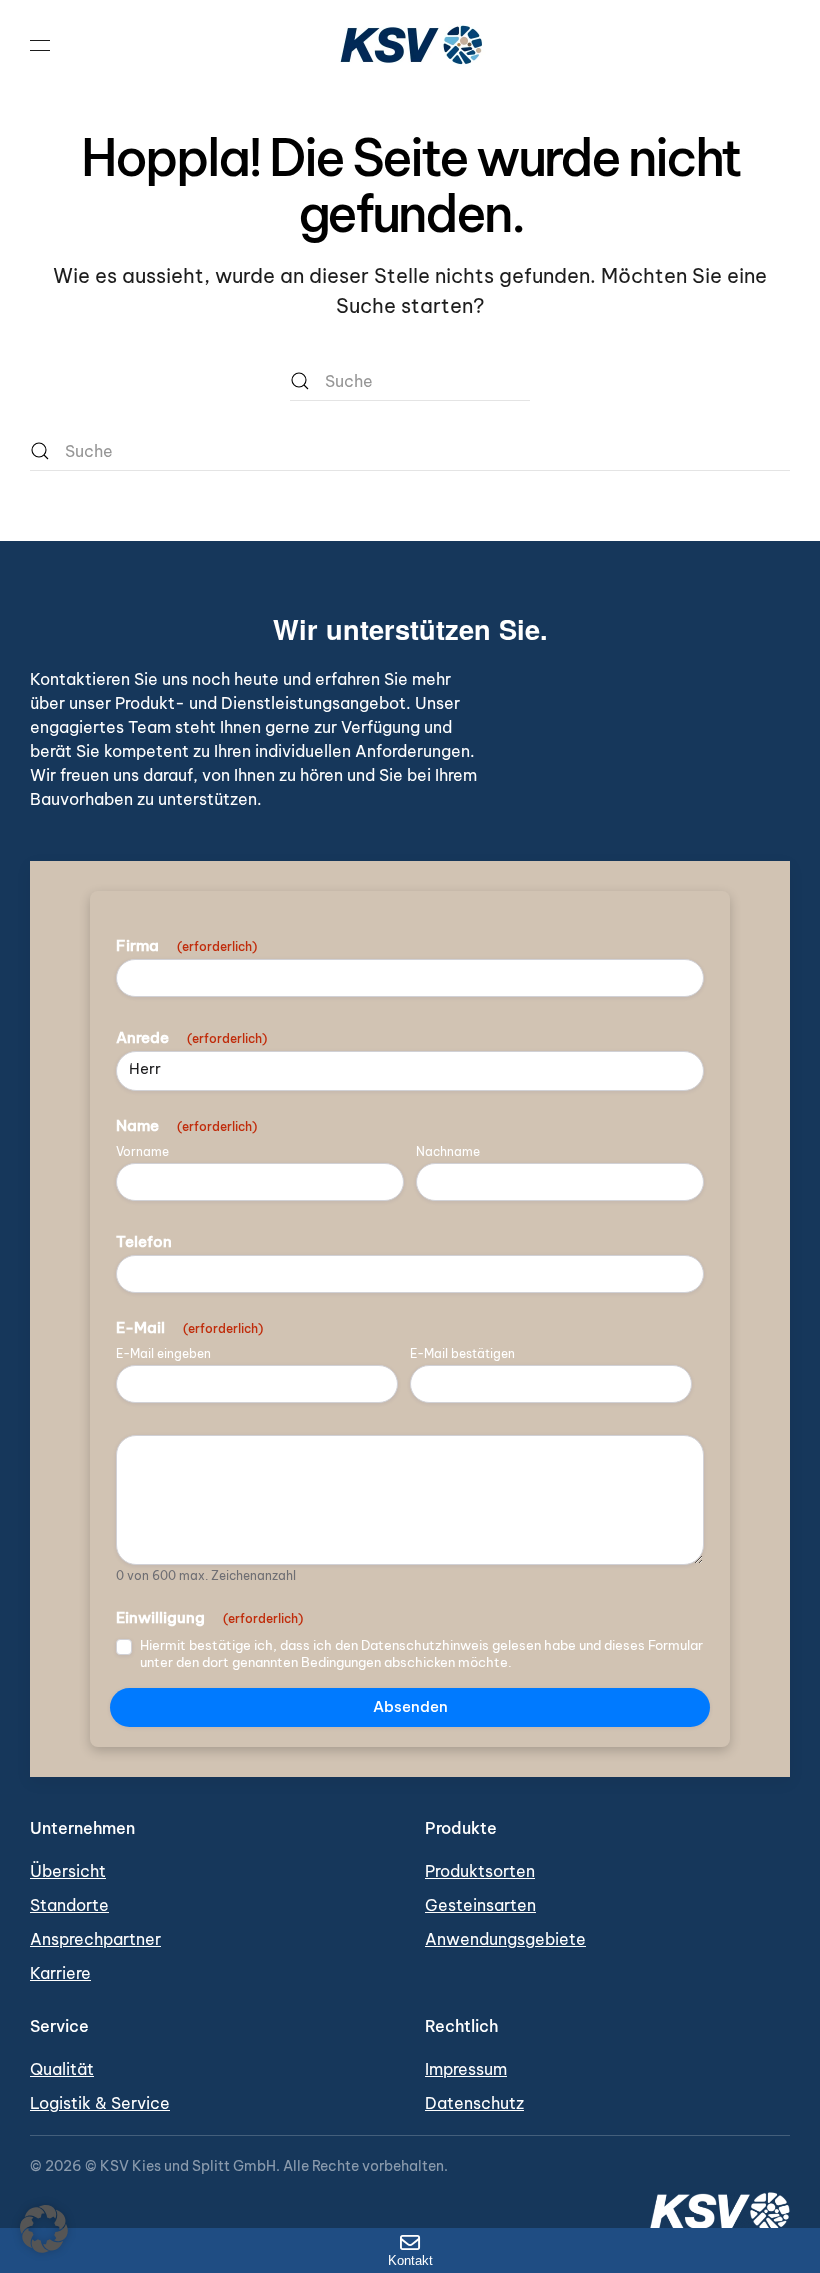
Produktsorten (480, 1871)
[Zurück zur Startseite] (410, 45)
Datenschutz (474, 2103)
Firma (186, 946)
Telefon (144, 1242)
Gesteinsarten (480, 1905)
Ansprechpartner (95, 1939)
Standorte (69, 1905)
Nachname (448, 1152)
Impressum (466, 2069)
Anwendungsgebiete (505, 1939)
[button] (40, 45)
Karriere (60, 1973)
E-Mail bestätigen (462, 1354)
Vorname (142, 1152)
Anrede (191, 1038)
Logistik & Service (100, 2103)
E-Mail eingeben (163, 1354)
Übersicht (68, 1871)
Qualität (62, 2069)
